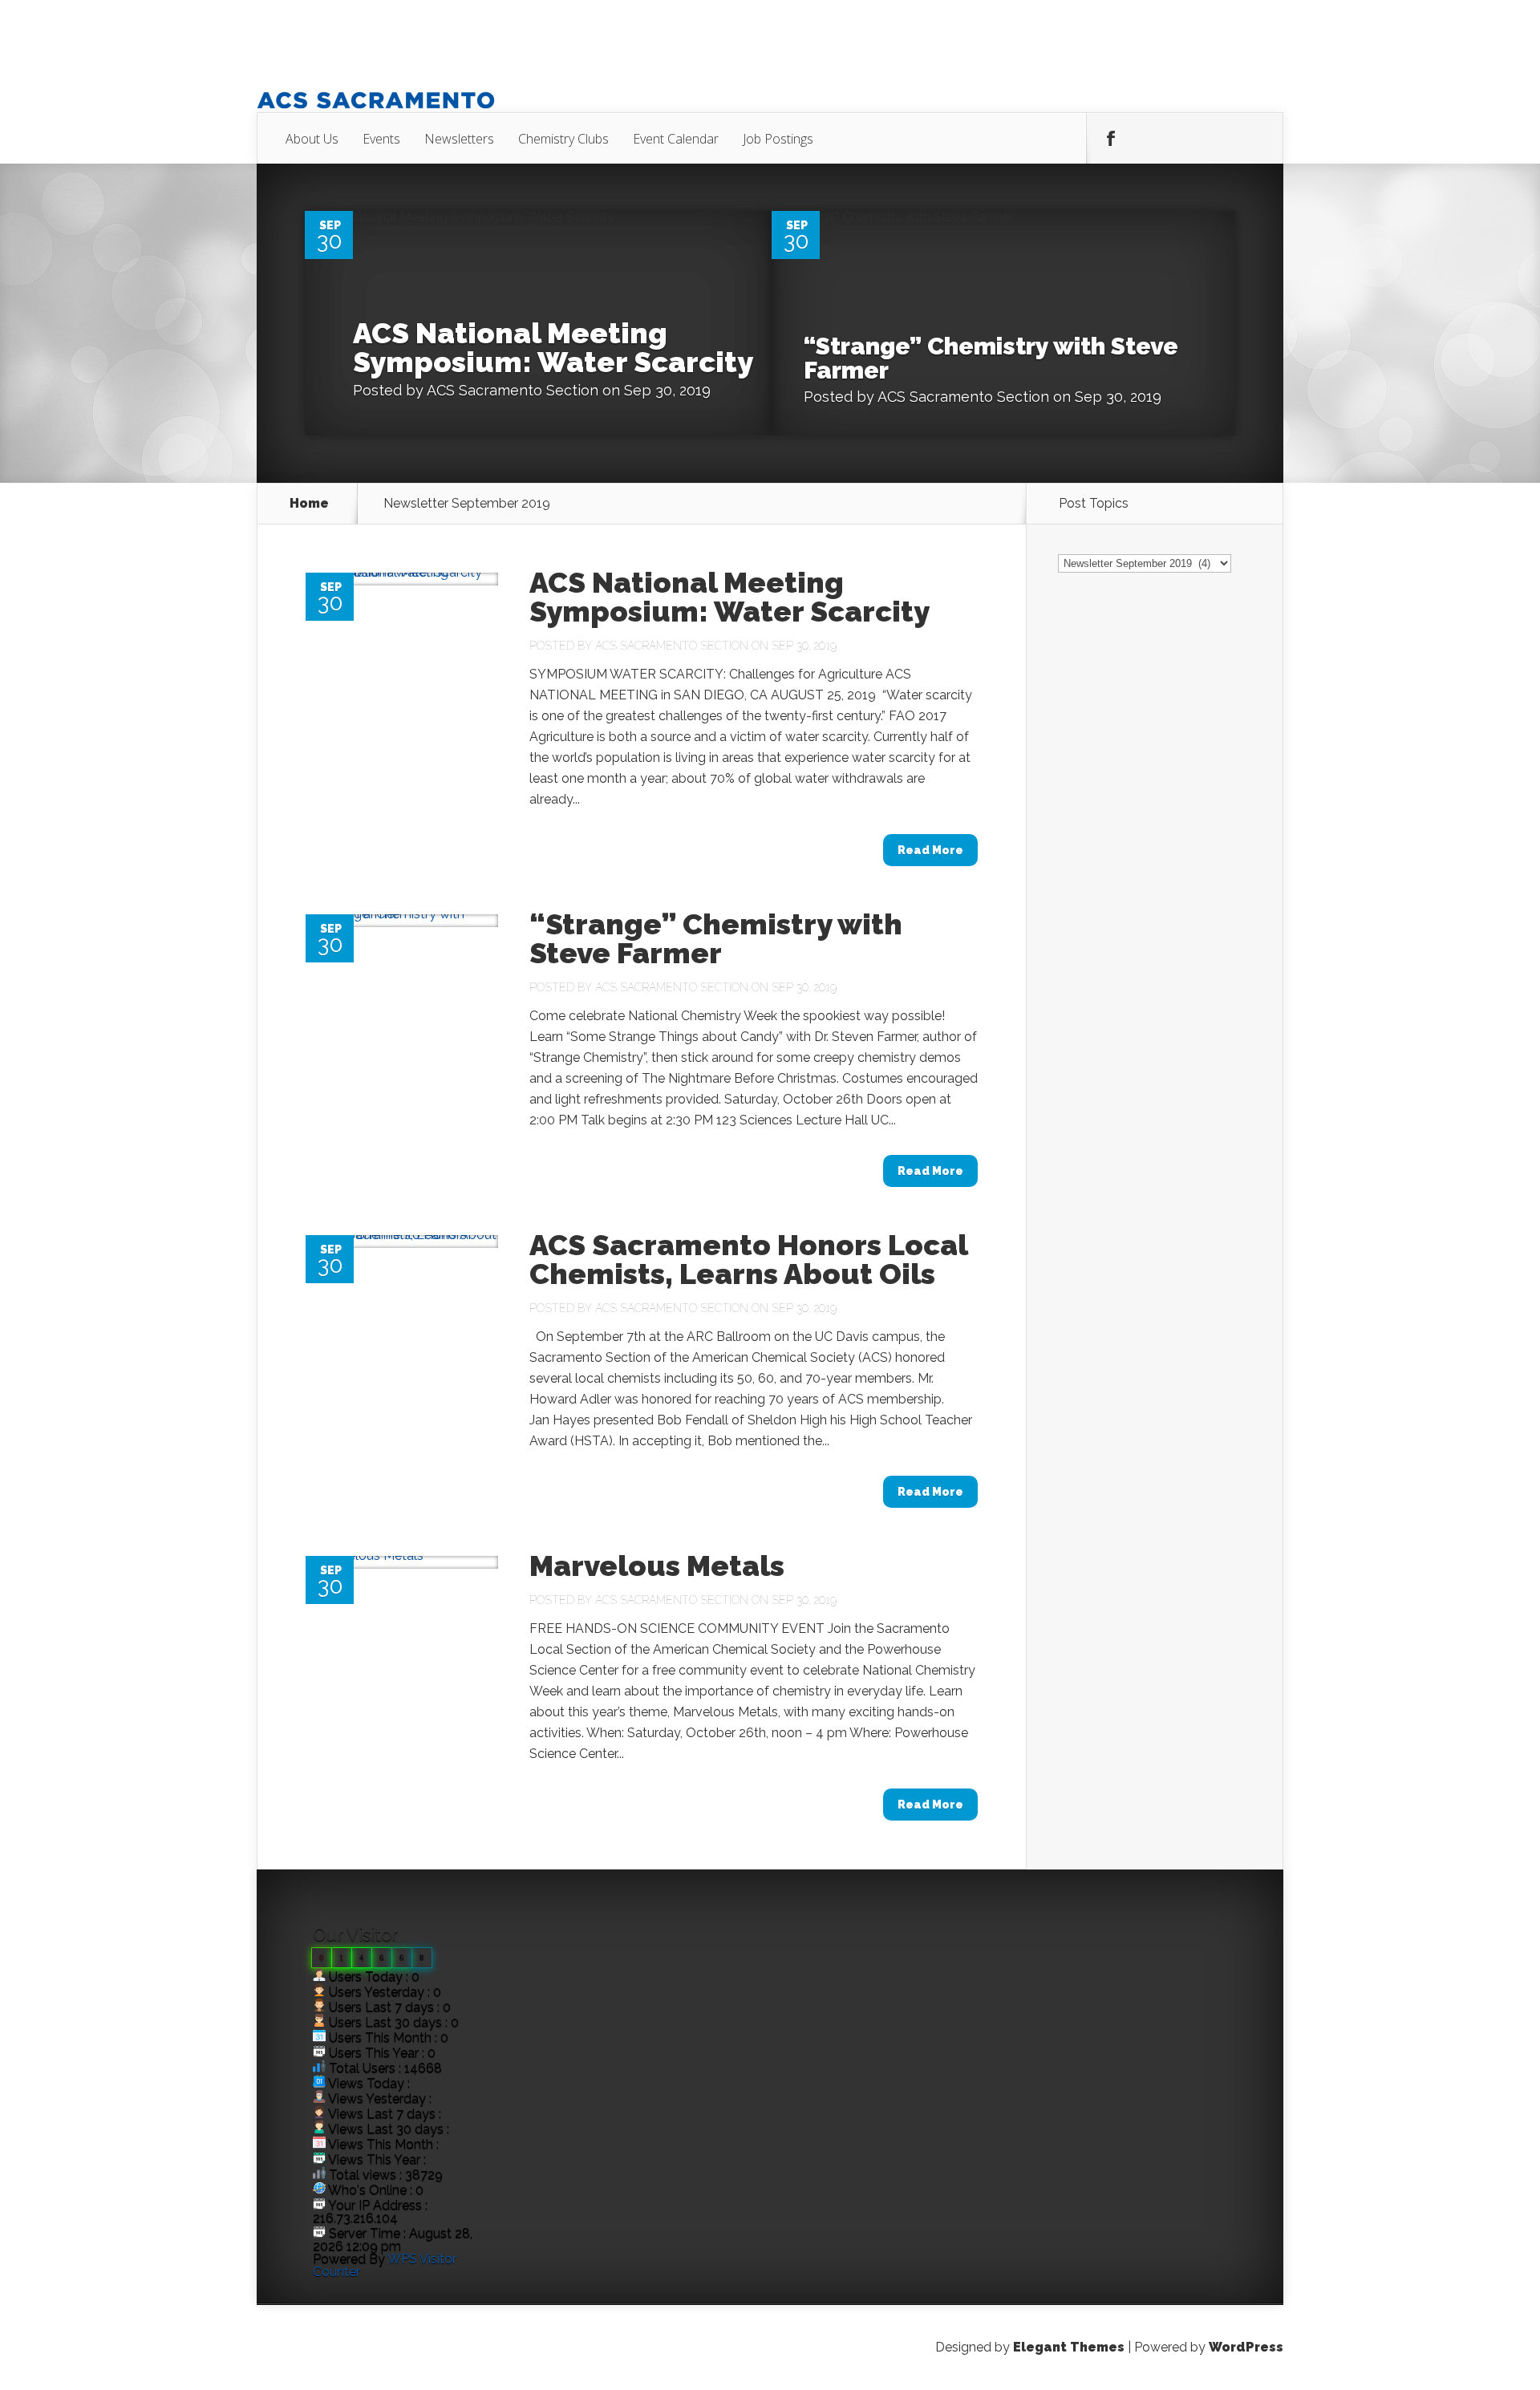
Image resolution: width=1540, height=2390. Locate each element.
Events (381, 139)
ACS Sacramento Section (513, 390)
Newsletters (459, 139)
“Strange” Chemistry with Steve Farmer (991, 358)
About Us (312, 139)
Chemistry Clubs (563, 139)
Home (309, 504)
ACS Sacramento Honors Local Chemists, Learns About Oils (748, 1259)
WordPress (1246, 2347)
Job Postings (778, 139)
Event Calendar (676, 139)
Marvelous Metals (657, 1566)
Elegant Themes (1069, 2347)
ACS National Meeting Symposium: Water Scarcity (553, 347)
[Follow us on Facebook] (1111, 139)
